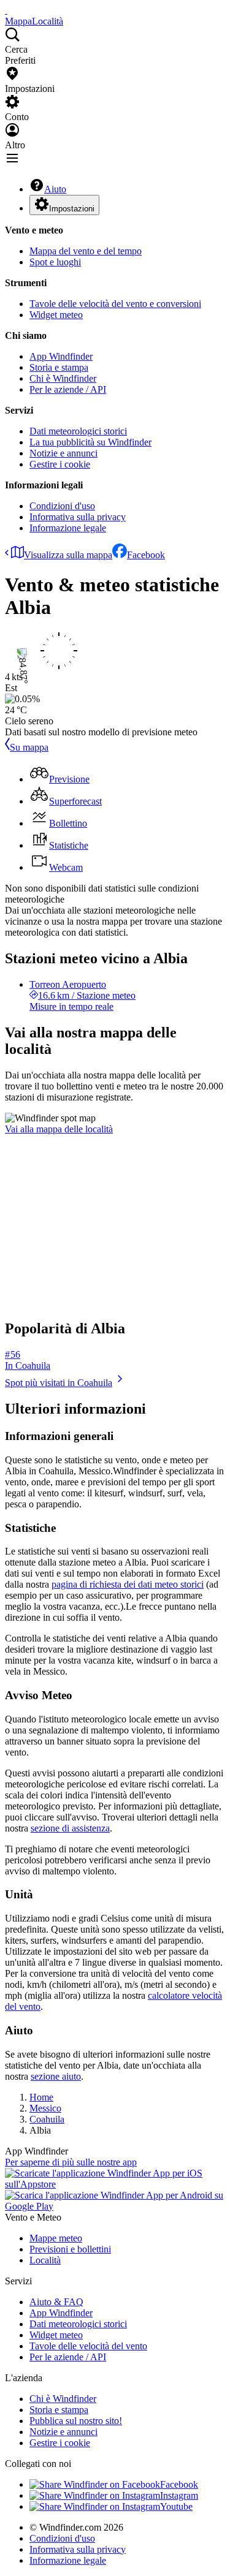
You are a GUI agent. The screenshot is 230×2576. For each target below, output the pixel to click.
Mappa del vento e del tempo (86, 251)
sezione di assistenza (70, 1828)
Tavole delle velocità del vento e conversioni (115, 304)
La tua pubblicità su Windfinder (90, 442)
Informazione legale (68, 528)
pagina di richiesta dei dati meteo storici (128, 1584)
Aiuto (55, 189)
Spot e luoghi (55, 262)
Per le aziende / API (68, 389)
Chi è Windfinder (63, 378)
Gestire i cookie (60, 464)
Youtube (176, 2506)
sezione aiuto (56, 2076)
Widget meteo (56, 315)
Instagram (179, 2495)
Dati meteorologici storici (78, 431)
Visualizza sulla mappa (68, 555)
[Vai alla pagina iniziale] (6, 10)
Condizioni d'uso (62, 506)
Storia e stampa (59, 367)
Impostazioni (72, 209)
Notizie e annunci (63, 453)
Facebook (146, 555)
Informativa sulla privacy (78, 517)
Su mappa (29, 747)
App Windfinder (61, 356)
